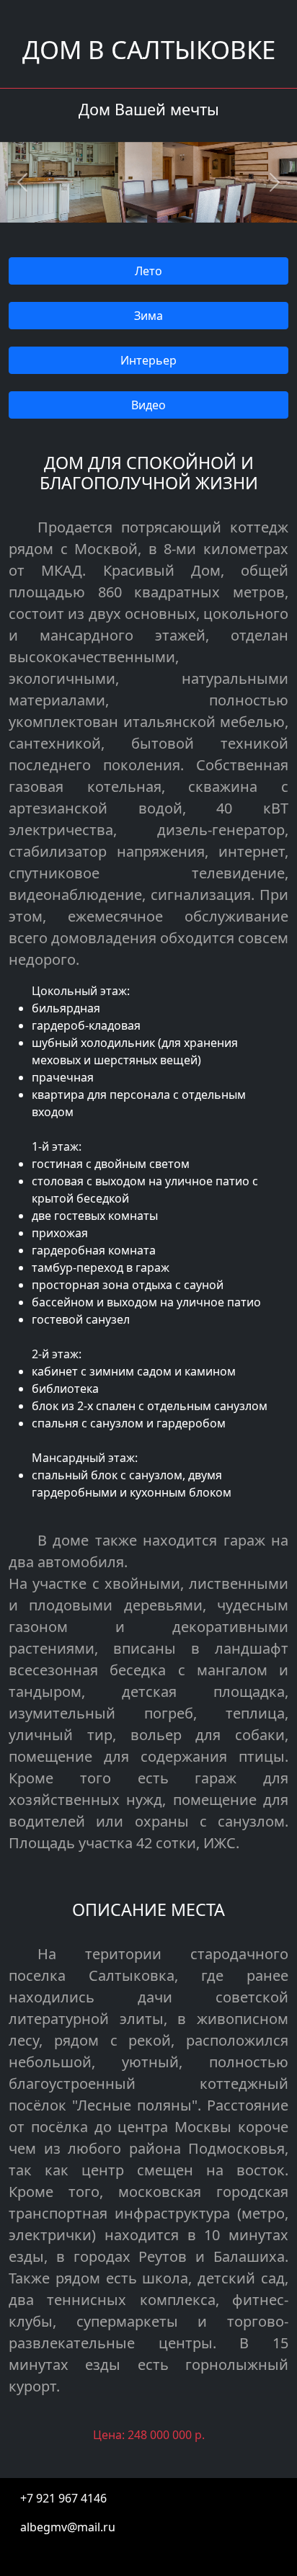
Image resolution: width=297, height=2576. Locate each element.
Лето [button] (148, 271)
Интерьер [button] (148, 360)
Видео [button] (148, 405)
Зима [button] (148, 316)
